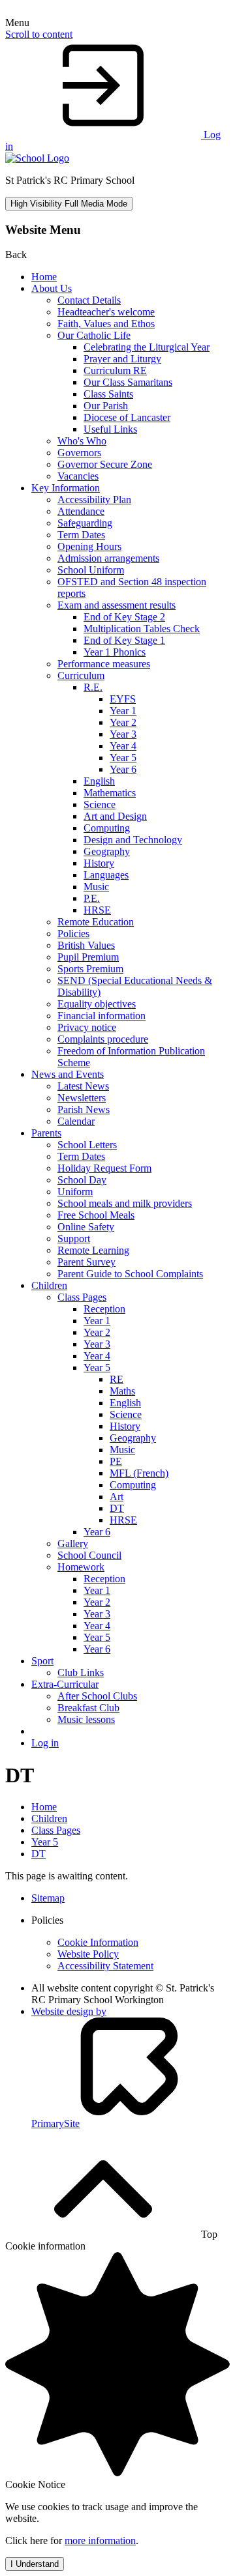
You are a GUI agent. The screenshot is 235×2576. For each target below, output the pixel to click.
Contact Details (89, 300)
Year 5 (123, 758)
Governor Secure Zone (105, 464)
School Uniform (91, 570)
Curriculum (81, 675)
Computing (107, 828)
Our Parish (106, 406)
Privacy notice (87, 1027)
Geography (107, 851)
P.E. (92, 898)
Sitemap (48, 1898)
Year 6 (123, 769)
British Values (86, 945)
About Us (52, 288)
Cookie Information (98, 1942)
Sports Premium (90, 969)
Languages (106, 875)
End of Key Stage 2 (124, 617)
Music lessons (86, 1719)
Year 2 (123, 722)
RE (117, 1379)
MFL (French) (139, 1473)
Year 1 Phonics (115, 652)
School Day (82, 1180)
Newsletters (82, 1098)
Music (96, 887)
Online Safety (86, 1227)
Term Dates (81, 535)
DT (117, 1508)
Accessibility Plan (94, 499)
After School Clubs (97, 1696)
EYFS (123, 699)
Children (49, 1285)
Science (100, 804)
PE (116, 1461)
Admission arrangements (108, 558)
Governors (79, 453)
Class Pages (82, 1297)
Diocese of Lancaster (127, 417)
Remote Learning (93, 1250)
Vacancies (78, 476)
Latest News (83, 1086)
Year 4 (123, 746)
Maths (122, 1391)
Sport (42, 1661)
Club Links (81, 1672)
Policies (73, 933)
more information (100, 2540)
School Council (89, 1555)
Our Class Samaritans (128, 382)
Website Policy (88, 1954)
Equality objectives (97, 1004)
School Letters (87, 1145)
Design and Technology (133, 840)
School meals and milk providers (125, 1203)
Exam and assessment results (117, 605)
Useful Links (110, 429)
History (99, 863)
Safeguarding (85, 523)
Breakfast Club (88, 1708)
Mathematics (110, 793)
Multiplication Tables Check (142, 629)
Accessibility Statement (105, 1966)
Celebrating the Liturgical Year (147, 347)
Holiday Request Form (104, 1168)
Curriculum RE (115, 370)
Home (44, 277)
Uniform (75, 1192)
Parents (46, 1133)
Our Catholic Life (94, 335)
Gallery (73, 1543)
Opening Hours (89, 546)
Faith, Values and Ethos (106, 324)
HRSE (97, 910)
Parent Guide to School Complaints (130, 1274)
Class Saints (108, 394)
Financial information (102, 1016)
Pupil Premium (88, 957)
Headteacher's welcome (106, 312)
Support (74, 1238)
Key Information (66, 488)
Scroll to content (39, 34)
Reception (104, 1309)
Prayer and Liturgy (122, 359)
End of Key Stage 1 (124, 640)
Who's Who (82, 441)
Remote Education (96, 922)
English (99, 781)
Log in (45, 1743)
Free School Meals (96, 1215)
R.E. (93, 687)
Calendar (76, 1121)
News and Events (68, 1074)
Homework (81, 1567)
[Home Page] (37, 158)
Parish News (84, 1109)
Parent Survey (86, 1262)
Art (117, 1497)
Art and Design (115, 816)
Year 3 (123, 734)
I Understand (35, 2564)
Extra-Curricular (65, 1684)
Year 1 (123, 711)
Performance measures (104, 664)
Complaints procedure (103, 1039)
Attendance (81, 511)
